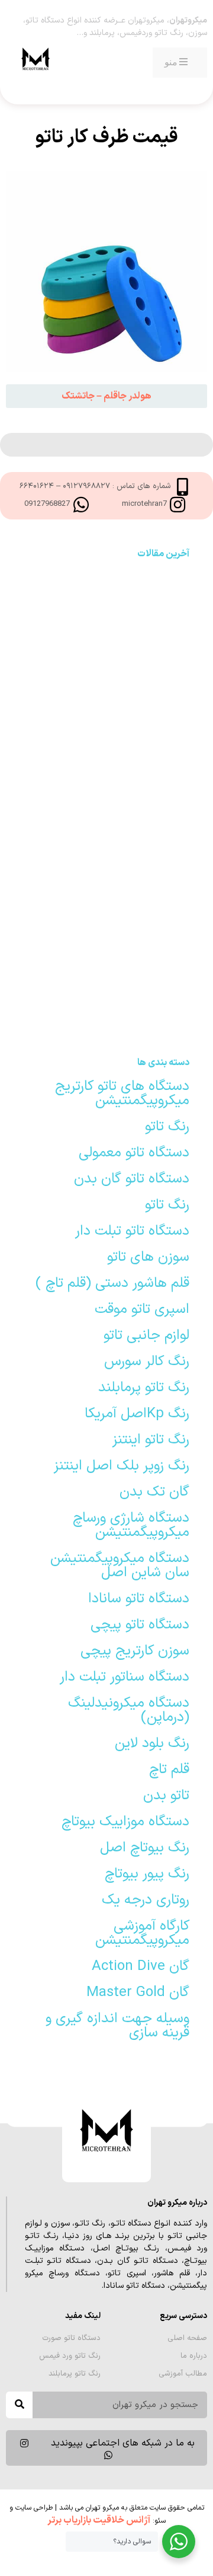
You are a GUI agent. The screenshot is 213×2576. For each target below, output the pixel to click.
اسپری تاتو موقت (142, 1309)
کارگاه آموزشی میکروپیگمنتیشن (142, 1933)
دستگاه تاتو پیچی (140, 1625)
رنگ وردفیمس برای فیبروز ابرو (107, 638)
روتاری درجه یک (146, 1900)
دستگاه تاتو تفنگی (106, 1022)
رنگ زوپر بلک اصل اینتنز (122, 1466)
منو (171, 62)
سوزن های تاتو (148, 1257)
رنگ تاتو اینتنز (151, 1440)
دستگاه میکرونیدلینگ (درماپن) (129, 1710)
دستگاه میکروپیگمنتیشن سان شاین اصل (120, 1566)
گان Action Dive (141, 1966)
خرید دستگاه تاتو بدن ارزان (106, 840)
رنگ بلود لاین (152, 1743)
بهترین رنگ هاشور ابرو (106, 684)
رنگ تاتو (167, 1127)
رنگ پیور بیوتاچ (147, 1874)
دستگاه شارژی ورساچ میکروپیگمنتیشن (131, 1525)
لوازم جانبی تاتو (146, 1335)
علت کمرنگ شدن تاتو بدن (107, 794)
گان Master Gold (138, 1992)
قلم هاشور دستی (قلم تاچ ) (112, 1283)
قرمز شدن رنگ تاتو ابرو (106, 931)
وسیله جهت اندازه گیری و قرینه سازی (117, 2026)
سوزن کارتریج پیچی (135, 1651)
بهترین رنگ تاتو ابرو (107, 977)
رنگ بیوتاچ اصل (145, 1848)
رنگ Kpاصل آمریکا (137, 1414)
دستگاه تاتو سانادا (139, 1599)
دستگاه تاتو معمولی (134, 1153)
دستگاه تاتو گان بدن (132, 1179)
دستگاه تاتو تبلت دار (132, 1231)
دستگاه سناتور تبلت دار (125, 1677)
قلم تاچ (169, 1770)
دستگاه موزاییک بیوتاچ (125, 1822)
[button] (106, 396)
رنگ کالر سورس (147, 1362)
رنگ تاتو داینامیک (106, 885)
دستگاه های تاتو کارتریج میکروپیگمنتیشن (122, 1093)
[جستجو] (19, 2405)
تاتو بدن (166, 1796)
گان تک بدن (154, 1492)
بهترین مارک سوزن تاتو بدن (107, 592)
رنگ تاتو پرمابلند (144, 1388)
